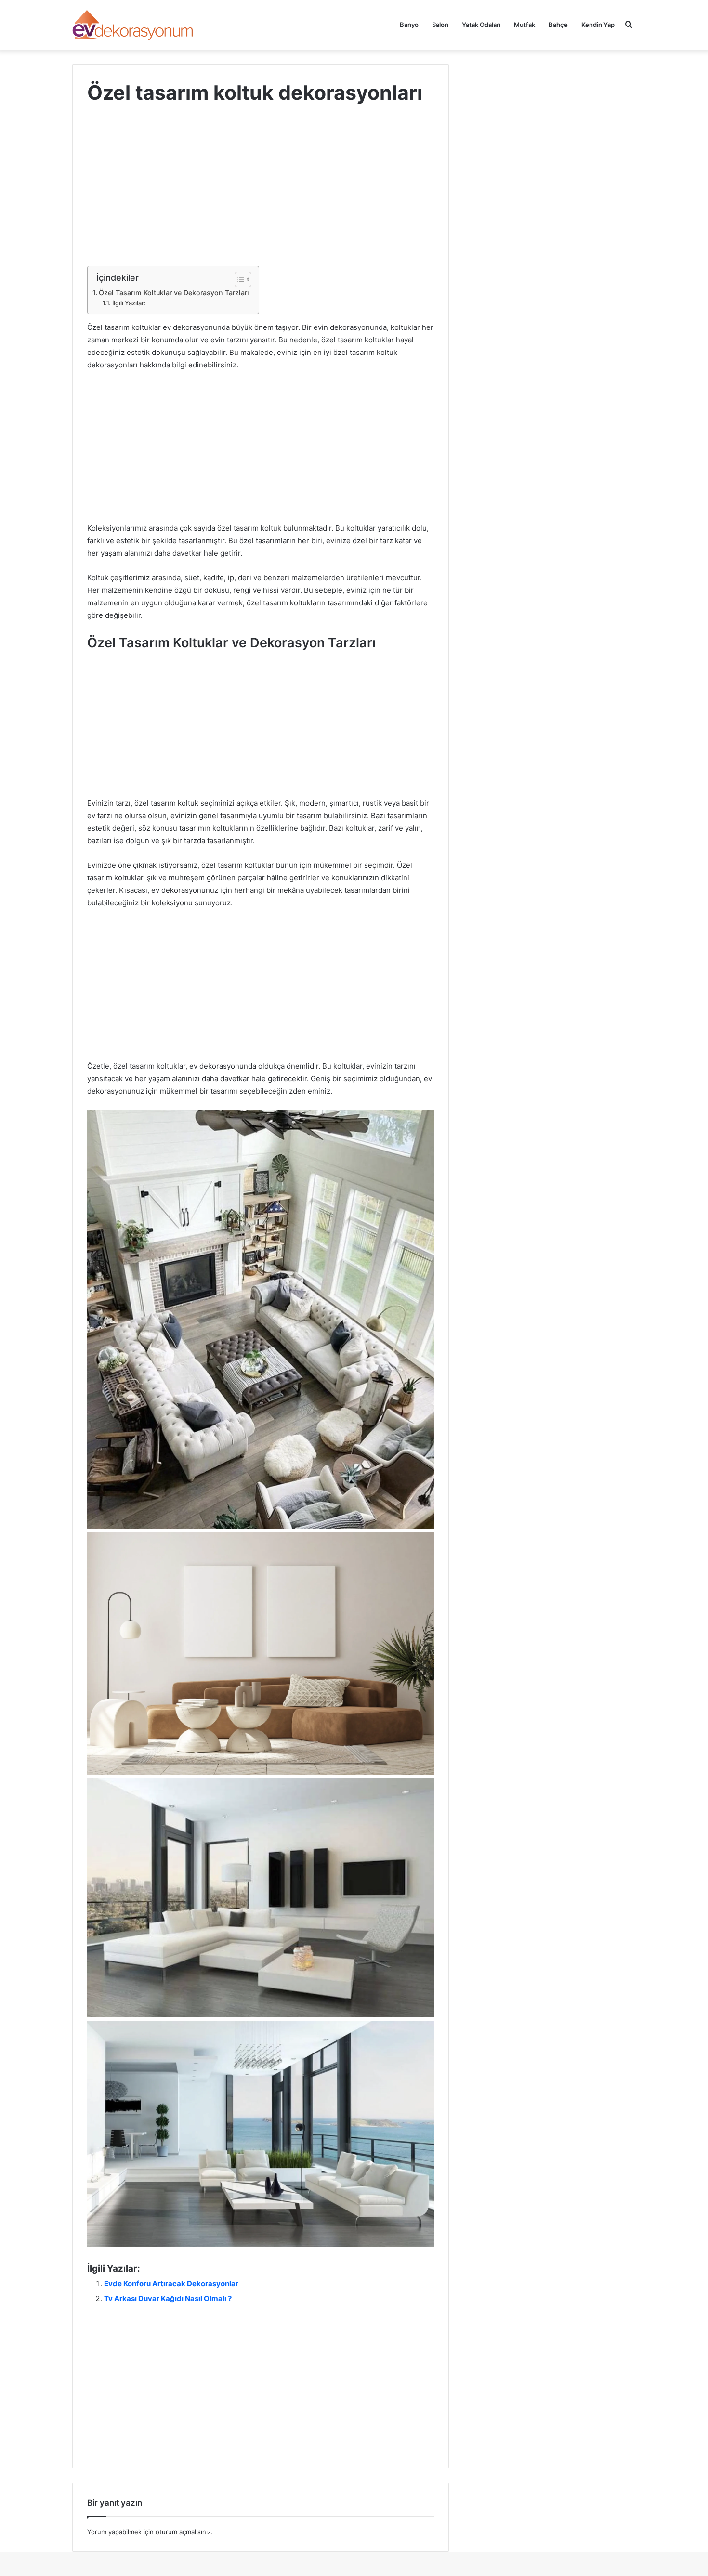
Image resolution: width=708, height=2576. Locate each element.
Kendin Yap (598, 25)
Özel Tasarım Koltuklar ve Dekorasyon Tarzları (174, 293)
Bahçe (558, 25)
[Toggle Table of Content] (238, 279)
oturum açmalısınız (183, 2532)
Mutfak (524, 25)
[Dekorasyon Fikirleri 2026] (133, 25)
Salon (440, 25)
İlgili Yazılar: (129, 303)
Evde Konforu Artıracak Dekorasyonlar (171, 2283)
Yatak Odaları (481, 25)
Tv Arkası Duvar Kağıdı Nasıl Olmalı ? (168, 2298)
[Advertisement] (261, 195)
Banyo (409, 25)
